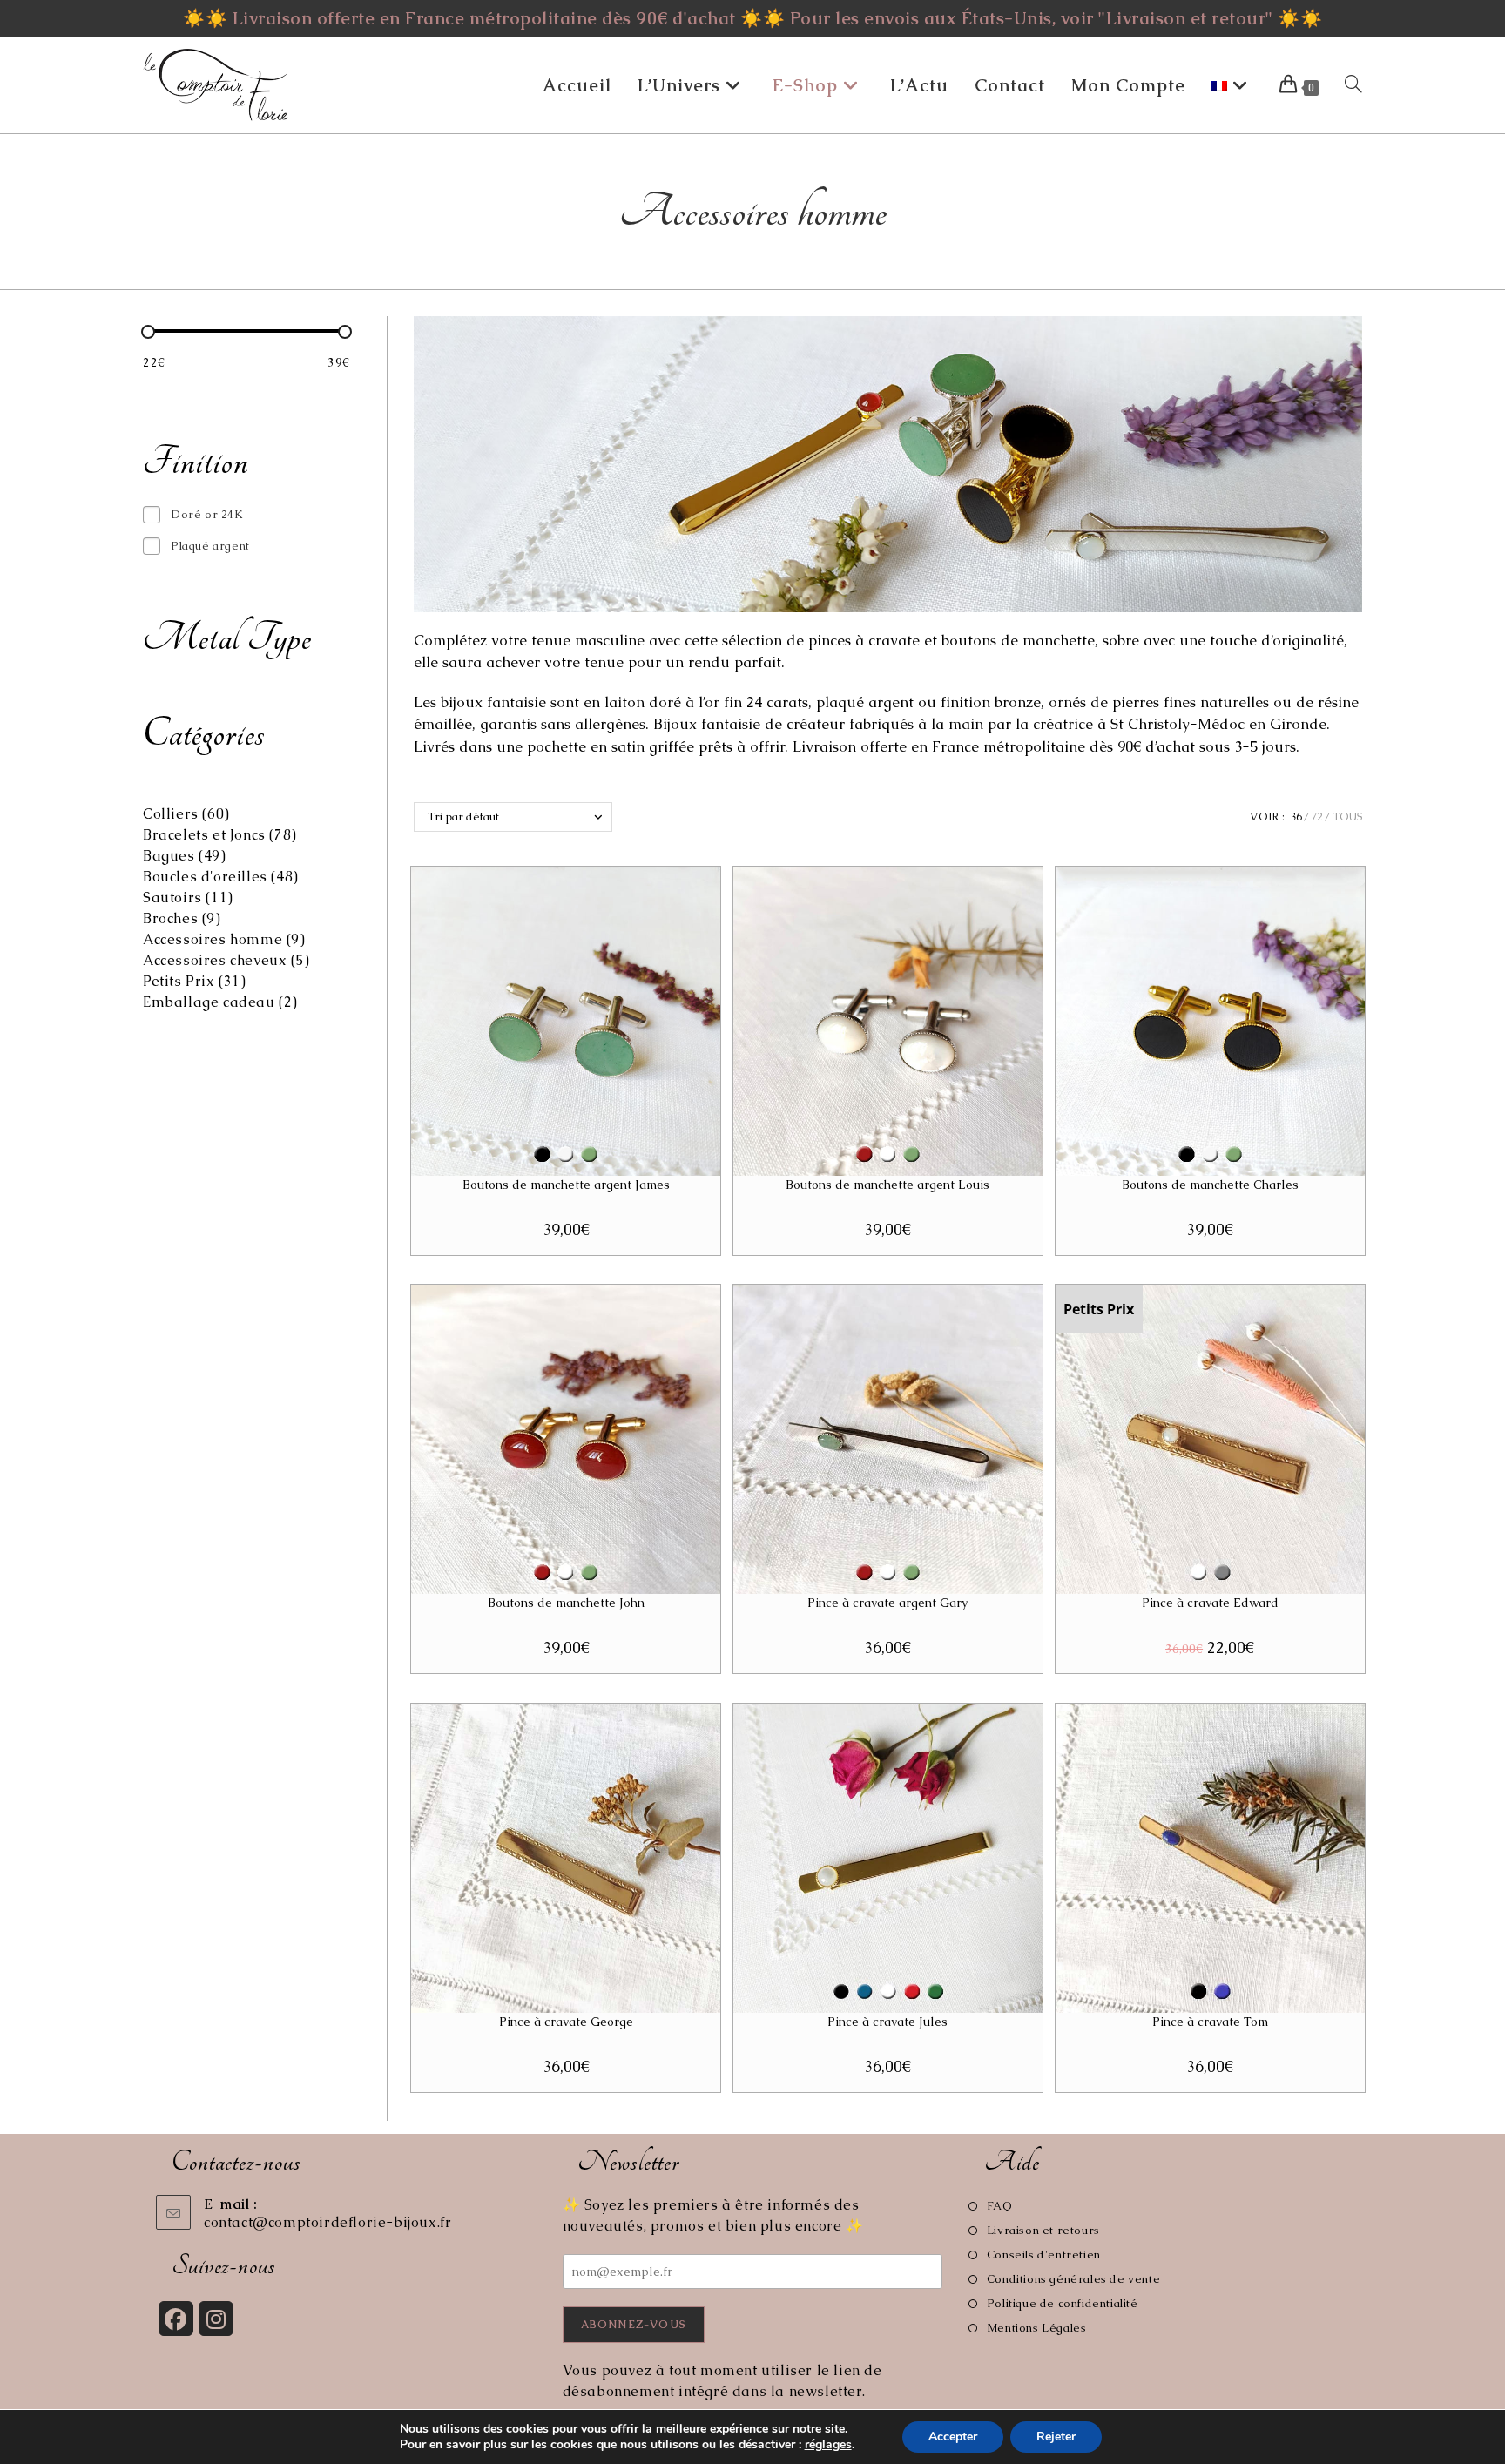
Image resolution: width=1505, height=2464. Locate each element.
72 (1317, 817)
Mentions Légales (1036, 2328)
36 (1296, 817)
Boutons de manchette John (566, 1603)
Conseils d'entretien (1044, 2255)
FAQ (999, 2206)
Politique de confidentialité (1062, 2303)
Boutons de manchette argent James (566, 1185)
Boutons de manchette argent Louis (887, 1185)
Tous (1347, 817)
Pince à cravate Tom (1210, 2022)
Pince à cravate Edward (1210, 1603)
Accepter (953, 2437)
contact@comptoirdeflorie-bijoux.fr (327, 2222)
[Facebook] (176, 2319)
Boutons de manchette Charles (1210, 1185)
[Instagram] (216, 2319)
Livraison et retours (1043, 2230)
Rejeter (1056, 2437)
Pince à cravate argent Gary (887, 1603)
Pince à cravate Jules (887, 2022)
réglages (828, 2445)
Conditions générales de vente (1073, 2279)
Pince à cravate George (566, 2022)
